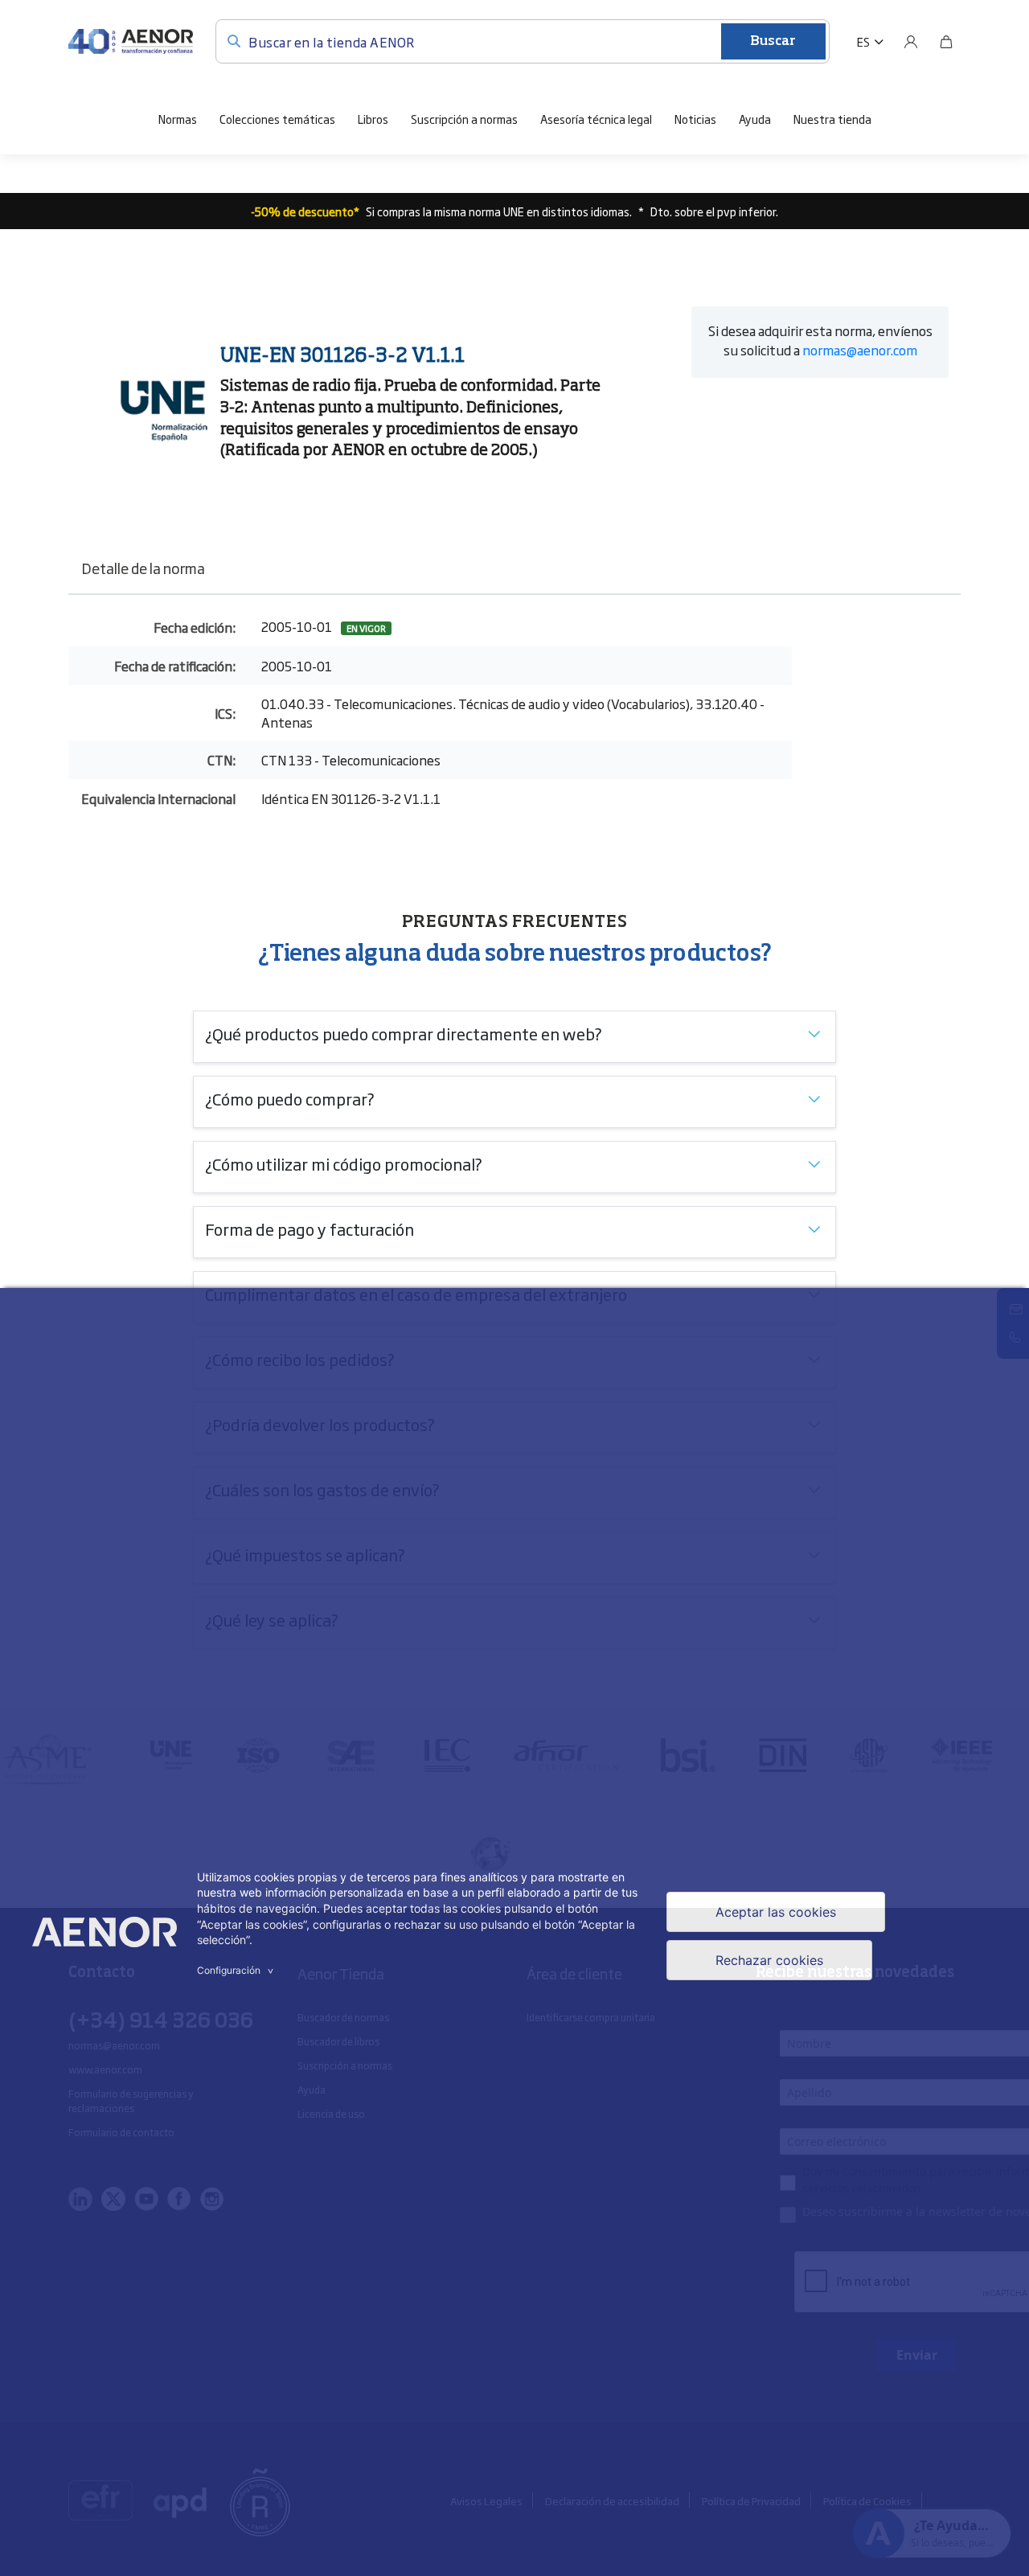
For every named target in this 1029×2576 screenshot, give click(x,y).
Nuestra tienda (832, 119)
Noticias (695, 119)
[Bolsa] (946, 42)
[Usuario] (911, 42)
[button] (870, 42)
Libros (373, 119)
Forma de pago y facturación (310, 1229)
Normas (178, 119)
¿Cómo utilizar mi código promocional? (344, 1163)
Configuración (237, 1970)
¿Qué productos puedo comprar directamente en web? (404, 1033)
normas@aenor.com (860, 350)
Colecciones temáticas (277, 119)
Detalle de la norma (143, 568)
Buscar (773, 42)
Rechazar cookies (769, 1960)
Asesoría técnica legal (596, 119)
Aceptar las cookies (776, 1912)
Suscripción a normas (464, 119)
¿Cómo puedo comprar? (290, 1098)
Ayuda (755, 119)
